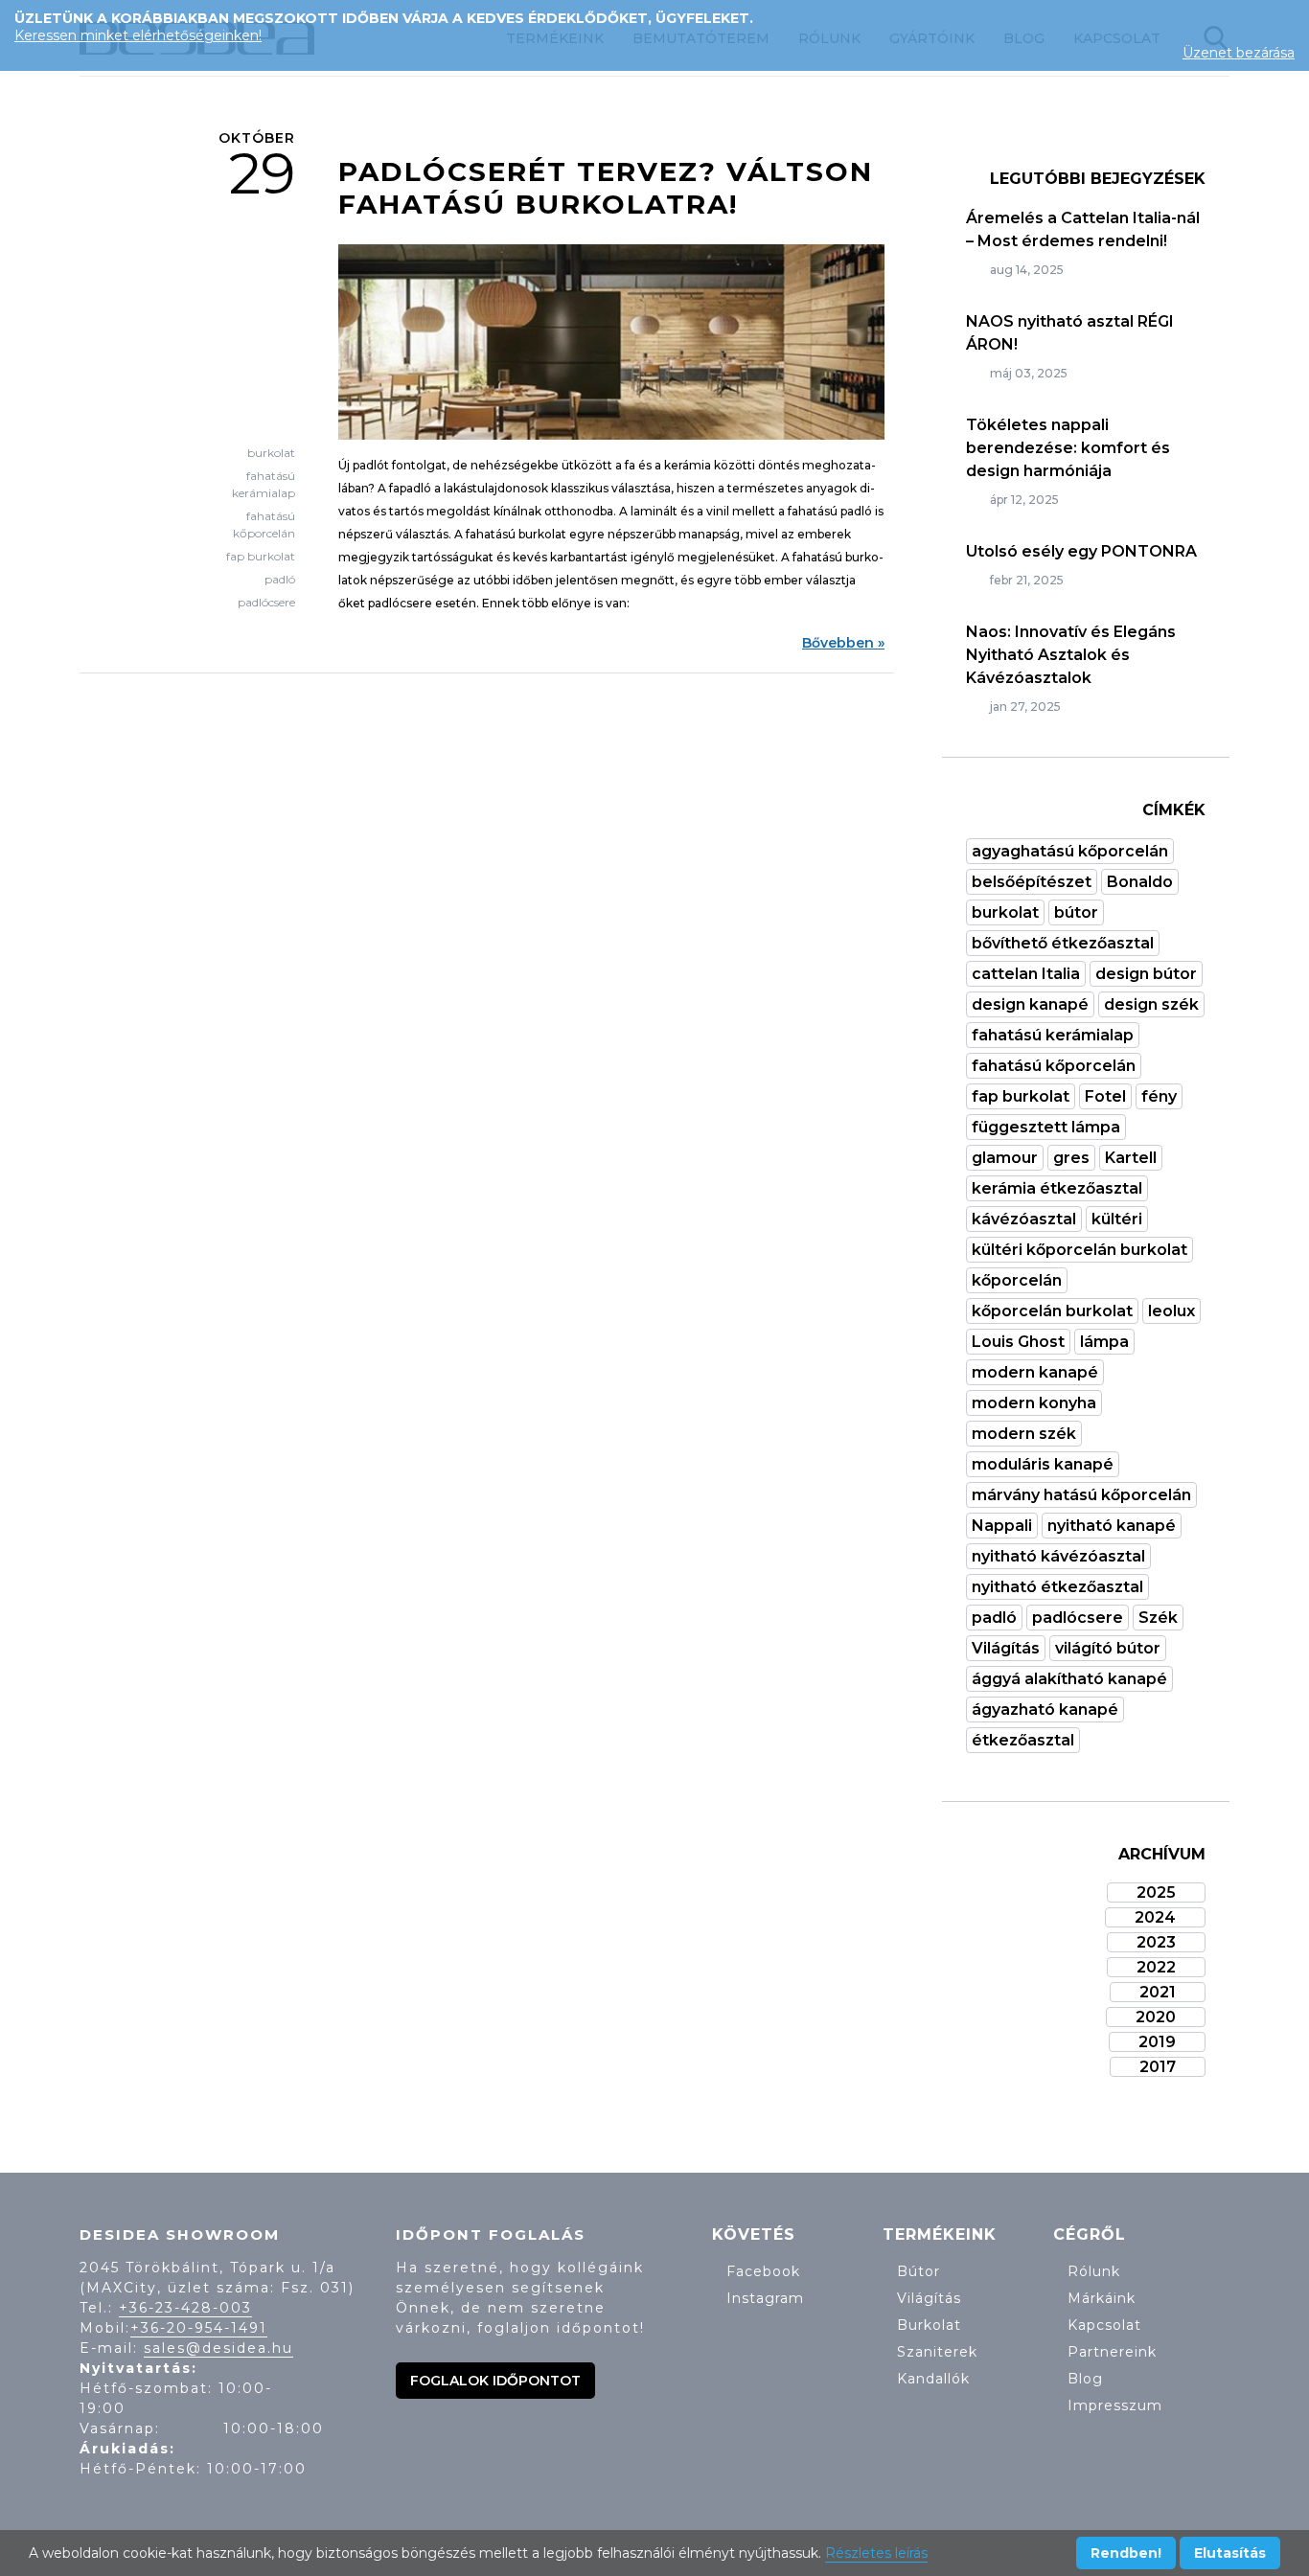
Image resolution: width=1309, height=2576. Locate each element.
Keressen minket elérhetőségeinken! (138, 35)
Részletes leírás (876, 2553)
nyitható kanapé (1112, 1526)
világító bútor (1108, 1648)
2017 (1158, 2067)
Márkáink (1102, 2298)
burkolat (271, 453)
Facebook (763, 2271)
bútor (1076, 912)
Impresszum (1115, 2405)
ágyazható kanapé (1045, 1710)
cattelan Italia (1026, 974)
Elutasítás (1230, 2553)
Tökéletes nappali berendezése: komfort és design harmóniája (1068, 448)
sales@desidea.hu (218, 2348)
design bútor (1146, 974)
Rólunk (1094, 2271)
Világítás (1006, 1648)
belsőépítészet (1032, 882)
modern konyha (1034, 1403)
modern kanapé (1035, 1372)
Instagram (765, 2298)
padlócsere (266, 602)
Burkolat (929, 2325)
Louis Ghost (1018, 1342)
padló (280, 579)
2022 (1156, 1967)
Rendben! (1126, 2553)
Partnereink (1112, 2352)
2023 (1156, 1942)
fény (1159, 1096)
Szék (1158, 1618)
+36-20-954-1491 (199, 2328)
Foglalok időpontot (495, 2381)
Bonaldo (1140, 882)
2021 (1158, 1992)
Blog (1085, 2379)
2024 (1155, 1917)
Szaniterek (937, 2352)
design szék (1151, 1004)
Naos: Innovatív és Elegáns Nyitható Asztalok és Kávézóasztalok (1071, 655)
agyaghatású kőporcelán (1070, 851)
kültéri (1117, 1219)
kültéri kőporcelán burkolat (1079, 1250)
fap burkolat (261, 556)
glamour (1005, 1158)
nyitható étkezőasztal (1057, 1587)
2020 (1156, 2017)
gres (1071, 1158)
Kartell (1131, 1158)
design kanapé (1030, 1004)
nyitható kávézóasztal (1058, 1556)
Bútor (919, 2271)
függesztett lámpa (1046, 1127)
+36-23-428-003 (185, 2308)
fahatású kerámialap (1053, 1035)
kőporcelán (1017, 1280)
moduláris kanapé (1043, 1464)
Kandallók (933, 2379)
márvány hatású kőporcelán (1081, 1495)
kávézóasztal (1024, 1219)
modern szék (1024, 1434)
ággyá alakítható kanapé (1069, 1679)
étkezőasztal (1023, 1740)
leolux (1171, 1311)
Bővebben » (843, 643)
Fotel (1105, 1096)
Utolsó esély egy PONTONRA (1081, 551)
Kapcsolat (1104, 2325)
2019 (1157, 2042)
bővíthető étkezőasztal (1063, 943)
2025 (1156, 1892)
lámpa (1104, 1342)
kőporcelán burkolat (1052, 1311)
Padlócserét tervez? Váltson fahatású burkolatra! (606, 188)
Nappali (1002, 1526)
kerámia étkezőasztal (1057, 1188)
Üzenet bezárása (1239, 53)
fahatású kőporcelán (1054, 1066)
